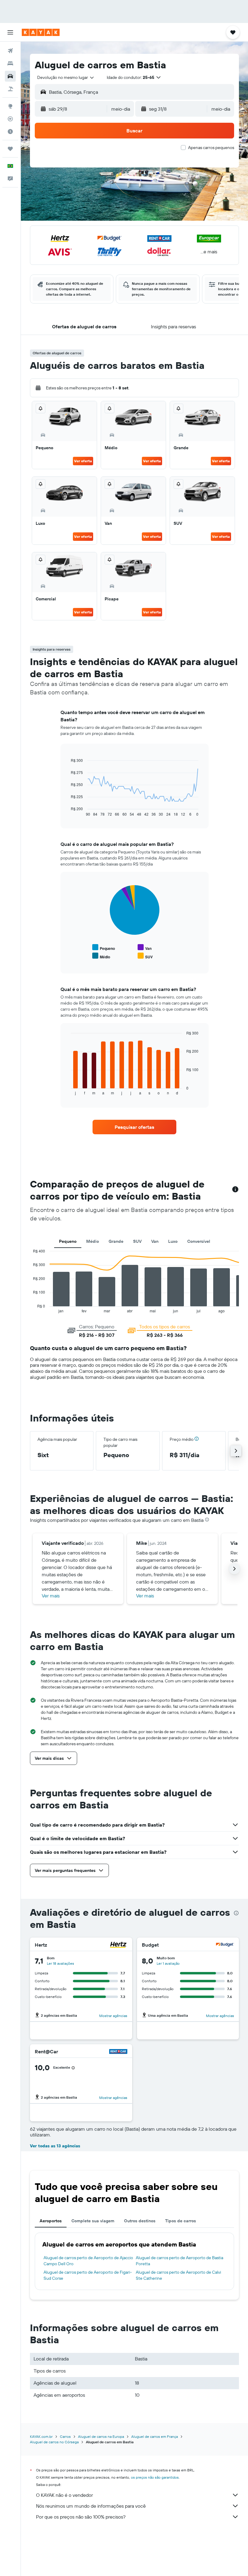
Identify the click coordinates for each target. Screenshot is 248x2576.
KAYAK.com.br (41, 2436)
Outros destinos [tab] (140, 2221)
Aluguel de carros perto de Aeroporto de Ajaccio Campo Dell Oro (88, 2261)
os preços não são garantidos (155, 2477)
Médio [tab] (93, 1241)
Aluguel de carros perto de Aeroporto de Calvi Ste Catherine (178, 2275)
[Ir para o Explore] (10, 106)
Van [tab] (155, 1241)
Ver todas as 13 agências (55, 2146)
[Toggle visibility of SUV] (145, 956)
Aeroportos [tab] (51, 2221)
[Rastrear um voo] (10, 119)
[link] (134, 1127)
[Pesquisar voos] (10, 51)
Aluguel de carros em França (155, 2436)
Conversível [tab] (199, 1241)
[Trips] (10, 149)
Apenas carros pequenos (211, 148)
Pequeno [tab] (68, 1241)
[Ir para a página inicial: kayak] (41, 32)
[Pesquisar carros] (10, 76)
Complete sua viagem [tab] (93, 2221)
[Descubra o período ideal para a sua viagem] (10, 132)
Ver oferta (83, 461)
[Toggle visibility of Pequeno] (104, 948)
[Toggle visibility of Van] (145, 948)
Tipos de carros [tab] (181, 2221)
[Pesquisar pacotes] (10, 89)
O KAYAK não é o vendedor (64, 2495)
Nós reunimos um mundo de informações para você (91, 2506)
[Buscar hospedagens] (10, 63)
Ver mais (51, 1596)
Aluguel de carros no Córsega (54, 2442)
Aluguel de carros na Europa (101, 2436)
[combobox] (66, 77)
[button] (10, 32)
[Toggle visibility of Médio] (101, 956)
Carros (65, 2436)
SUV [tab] (137, 1241)
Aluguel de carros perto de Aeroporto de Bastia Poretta (179, 2261)
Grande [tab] (116, 1241)
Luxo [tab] (173, 1241)
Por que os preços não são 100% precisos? (81, 2517)
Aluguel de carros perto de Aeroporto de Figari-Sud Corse (88, 2275)
